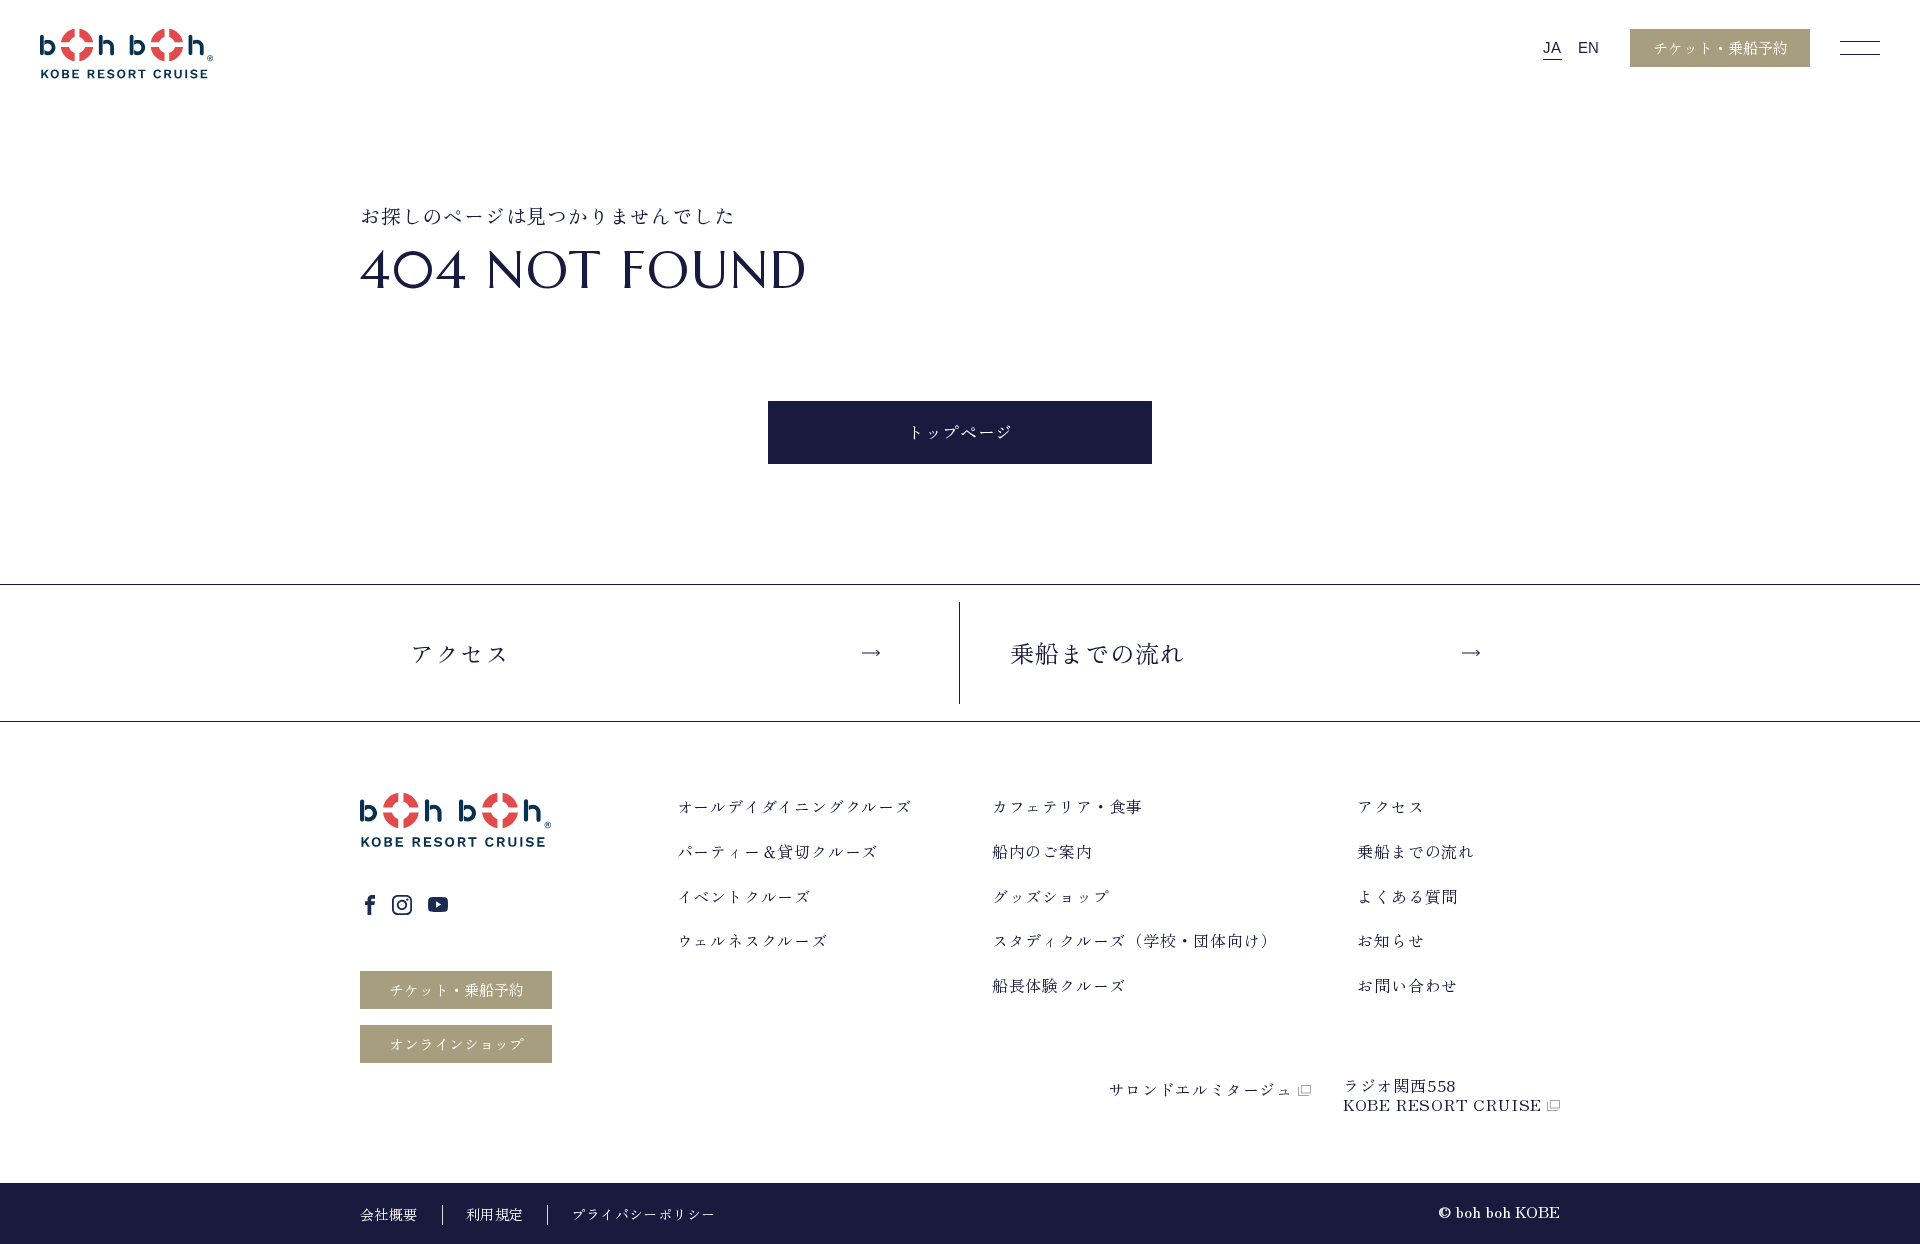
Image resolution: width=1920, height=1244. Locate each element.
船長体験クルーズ (1059, 985)
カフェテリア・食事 (1067, 806)
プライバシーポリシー (643, 1214)
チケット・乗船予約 (1720, 47)
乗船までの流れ (1097, 652)
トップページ (959, 431)
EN (1589, 47)
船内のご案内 (1042, 851)
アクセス (460, 652)
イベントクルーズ (744, 896)
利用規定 (495, 1214)
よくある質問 (1407, 896)
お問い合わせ (1407, 985)
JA (1552, 47)
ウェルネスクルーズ (752, 940)
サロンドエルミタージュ (1203, 1089)
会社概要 (389, 1214)
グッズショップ (1051, 896)
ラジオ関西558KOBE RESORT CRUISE (1445, 1095)
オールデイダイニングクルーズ (794, 806)
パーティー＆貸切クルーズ (778, 851)
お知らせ (1390, 940)
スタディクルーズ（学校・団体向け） (1135, 940)
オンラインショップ (456, 1043)
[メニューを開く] (1860, 48)
